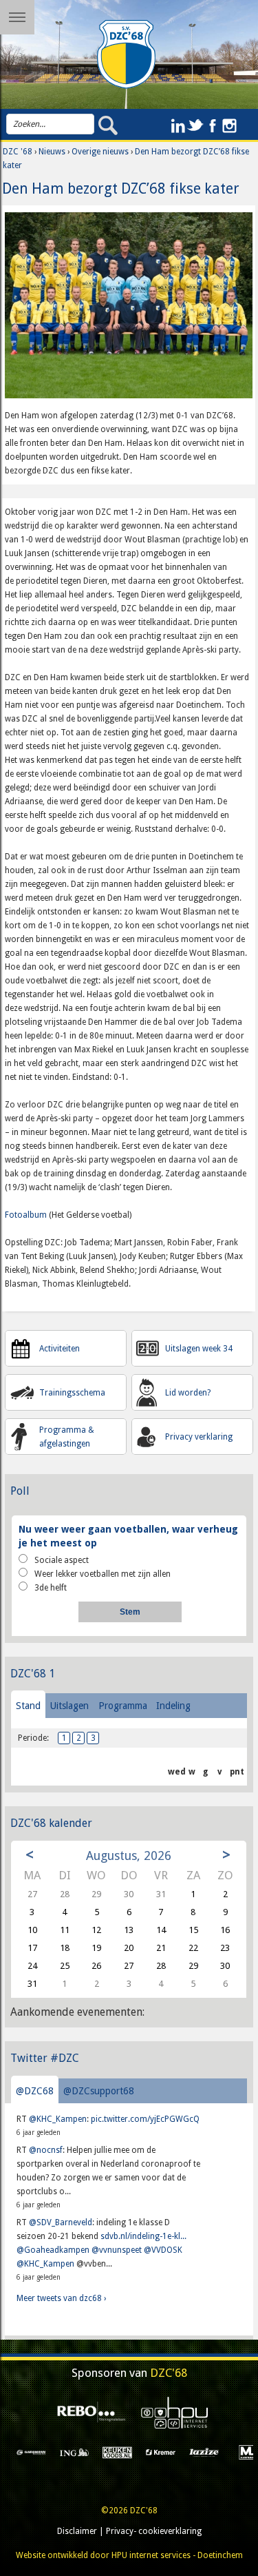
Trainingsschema (72, 1393)
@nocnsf (46, 2150)
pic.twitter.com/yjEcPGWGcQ (145, 2119)
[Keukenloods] (83, 2452)
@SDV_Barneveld (61, 2222)
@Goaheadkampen (53, 2250)
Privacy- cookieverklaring (154, 2531)
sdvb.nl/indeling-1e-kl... (143, 2236)
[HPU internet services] (171, 2412)
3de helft (51, 1588)
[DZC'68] (127, 54)
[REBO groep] (87, 2412)
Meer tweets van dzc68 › (61, 2298)
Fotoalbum (26, 1215)
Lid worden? (188, 1393)
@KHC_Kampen (58, 2119)
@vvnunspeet (117, 2250)
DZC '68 (18, 152)
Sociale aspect (62, 1560)
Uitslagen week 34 (199, 1349)
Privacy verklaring (199, 1437)
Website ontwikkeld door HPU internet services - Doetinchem (129, 2555)
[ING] (40, 2452)
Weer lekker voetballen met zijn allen (103, 1574)
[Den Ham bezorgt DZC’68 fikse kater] (129, 310)
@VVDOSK (163, 2250)
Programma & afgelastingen (67, 1437)
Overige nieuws (100, 152)
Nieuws (52, 152)
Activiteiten (60, 1349)
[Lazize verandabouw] (170, 2452)
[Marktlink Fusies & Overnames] (213, 2452)
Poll (20, 1491)
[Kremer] (126, 2452)
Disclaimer (77, 2531)
